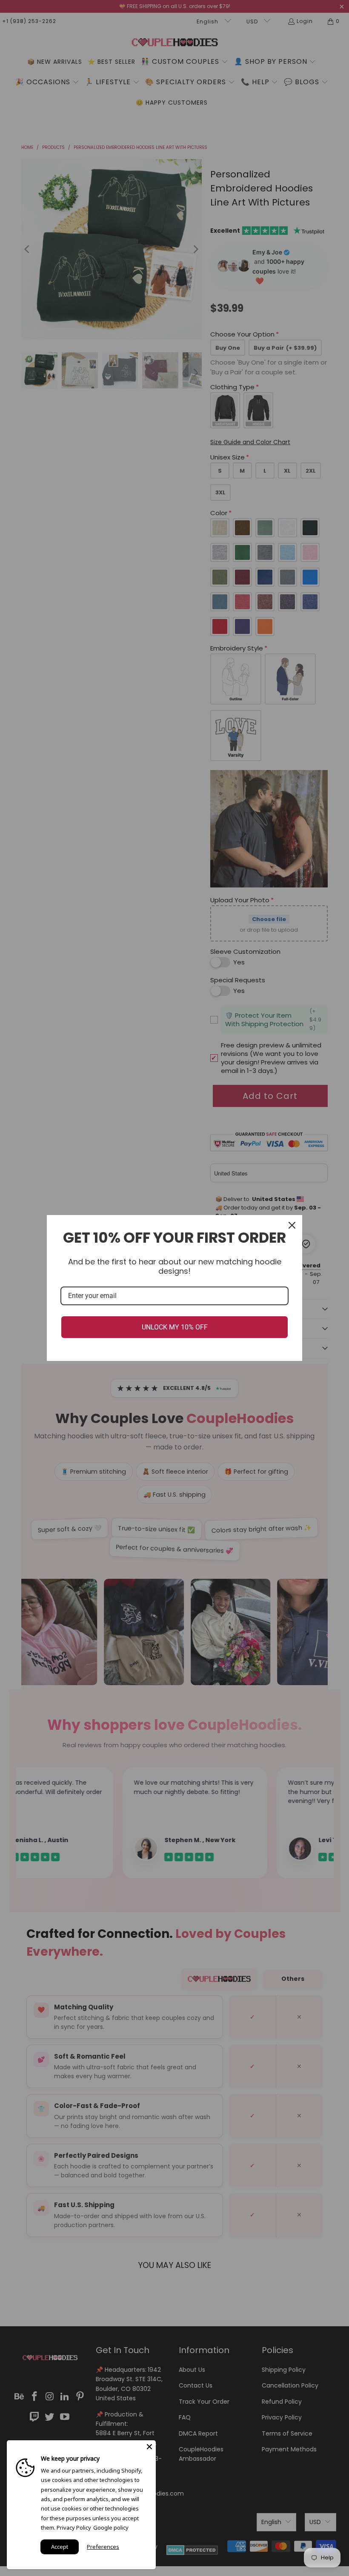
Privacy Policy (74, 2528)
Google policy (111, 2528)
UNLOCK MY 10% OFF (175, 1327)
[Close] (292, 1225)
